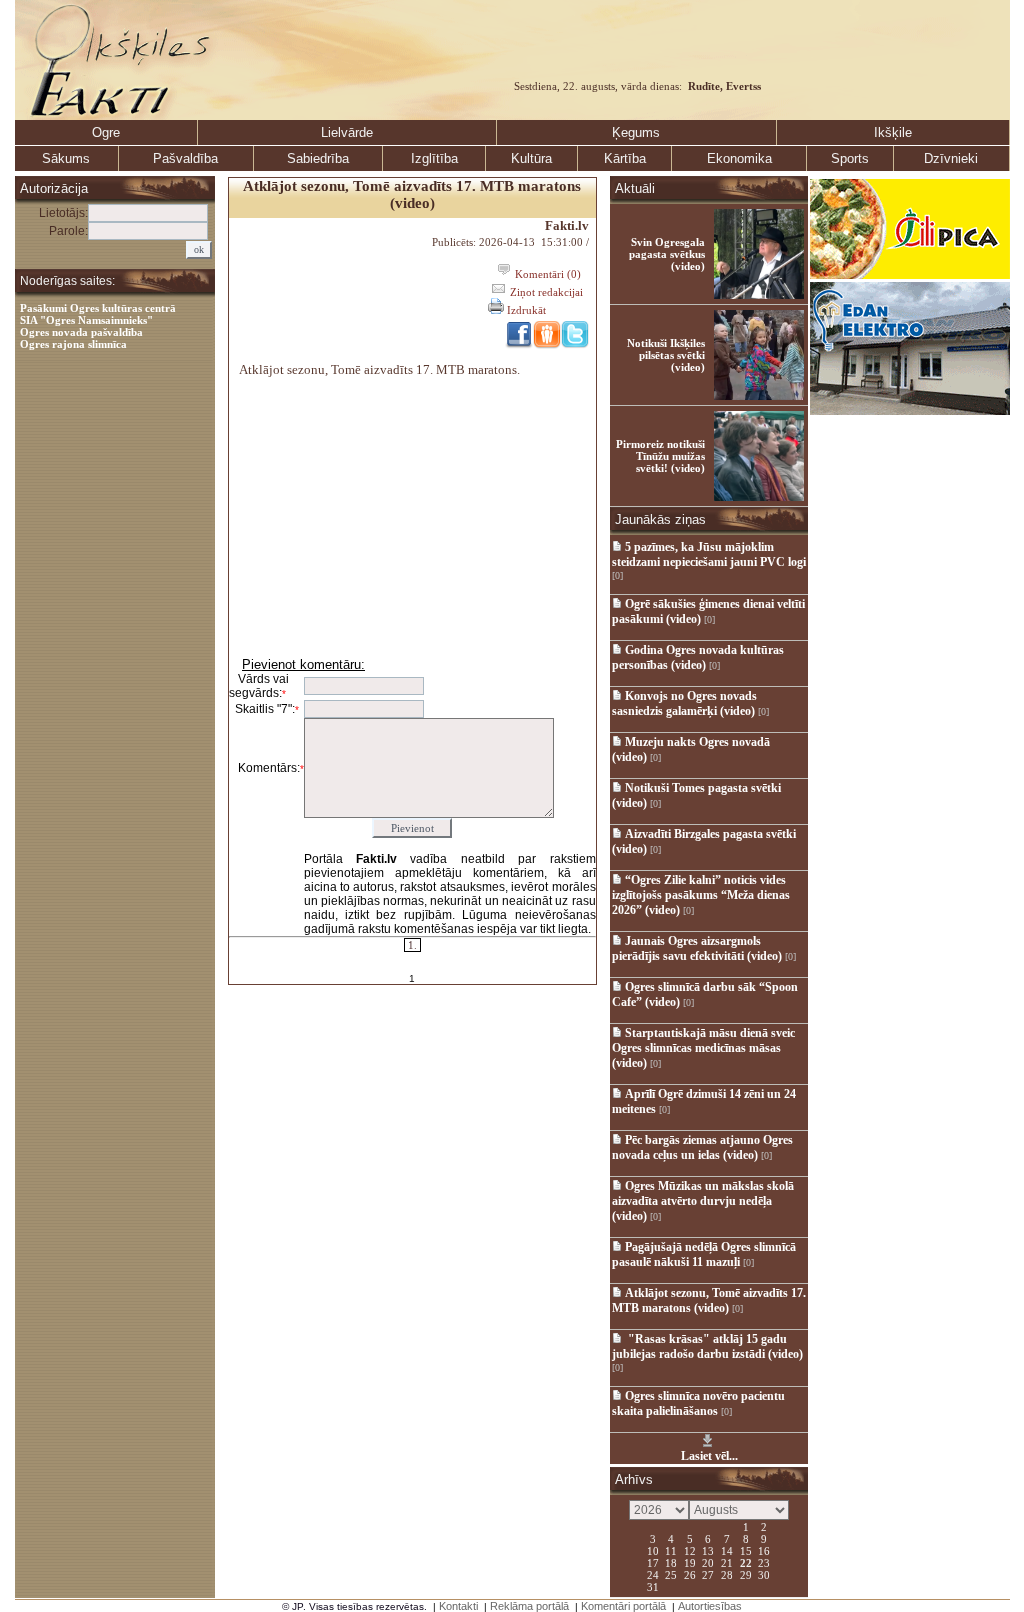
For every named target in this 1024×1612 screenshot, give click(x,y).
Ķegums (636, 132)
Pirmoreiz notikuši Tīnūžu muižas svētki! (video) (660, 456)
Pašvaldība (185, 158)
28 (727, 1574)
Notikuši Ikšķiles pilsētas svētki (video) (666, 355)
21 (727, 1562)
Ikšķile (893, 132)
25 (671, 1574)
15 (746, 1550)
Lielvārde (347, 132)
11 (671, 1550)
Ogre (106, 132)
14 (727, 1550)
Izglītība (434, 158)
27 (708, 1574)
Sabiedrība (318, 158)
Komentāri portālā (623, 1606)
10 (653, 1550)
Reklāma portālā (529, 1606)
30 (764, 1574)
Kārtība (625, 158)
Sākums (66, 158)
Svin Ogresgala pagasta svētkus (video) (667, 254)
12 (690, 1550)
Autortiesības (710, 1606)
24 (653, 1574)
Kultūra (531, 158)
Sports (850, 158)
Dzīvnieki (951, 158)
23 (764, 1562)
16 (764, 1550)
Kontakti (458, 1606)
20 (708, 1562)
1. (412, 945)
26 (690, 1574)
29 (746, 1574)
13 (708, 1550)
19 (690, 1562)
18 (671, 1562)
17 (653, 1562)
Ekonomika (739, 158)
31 (653, 1586)
